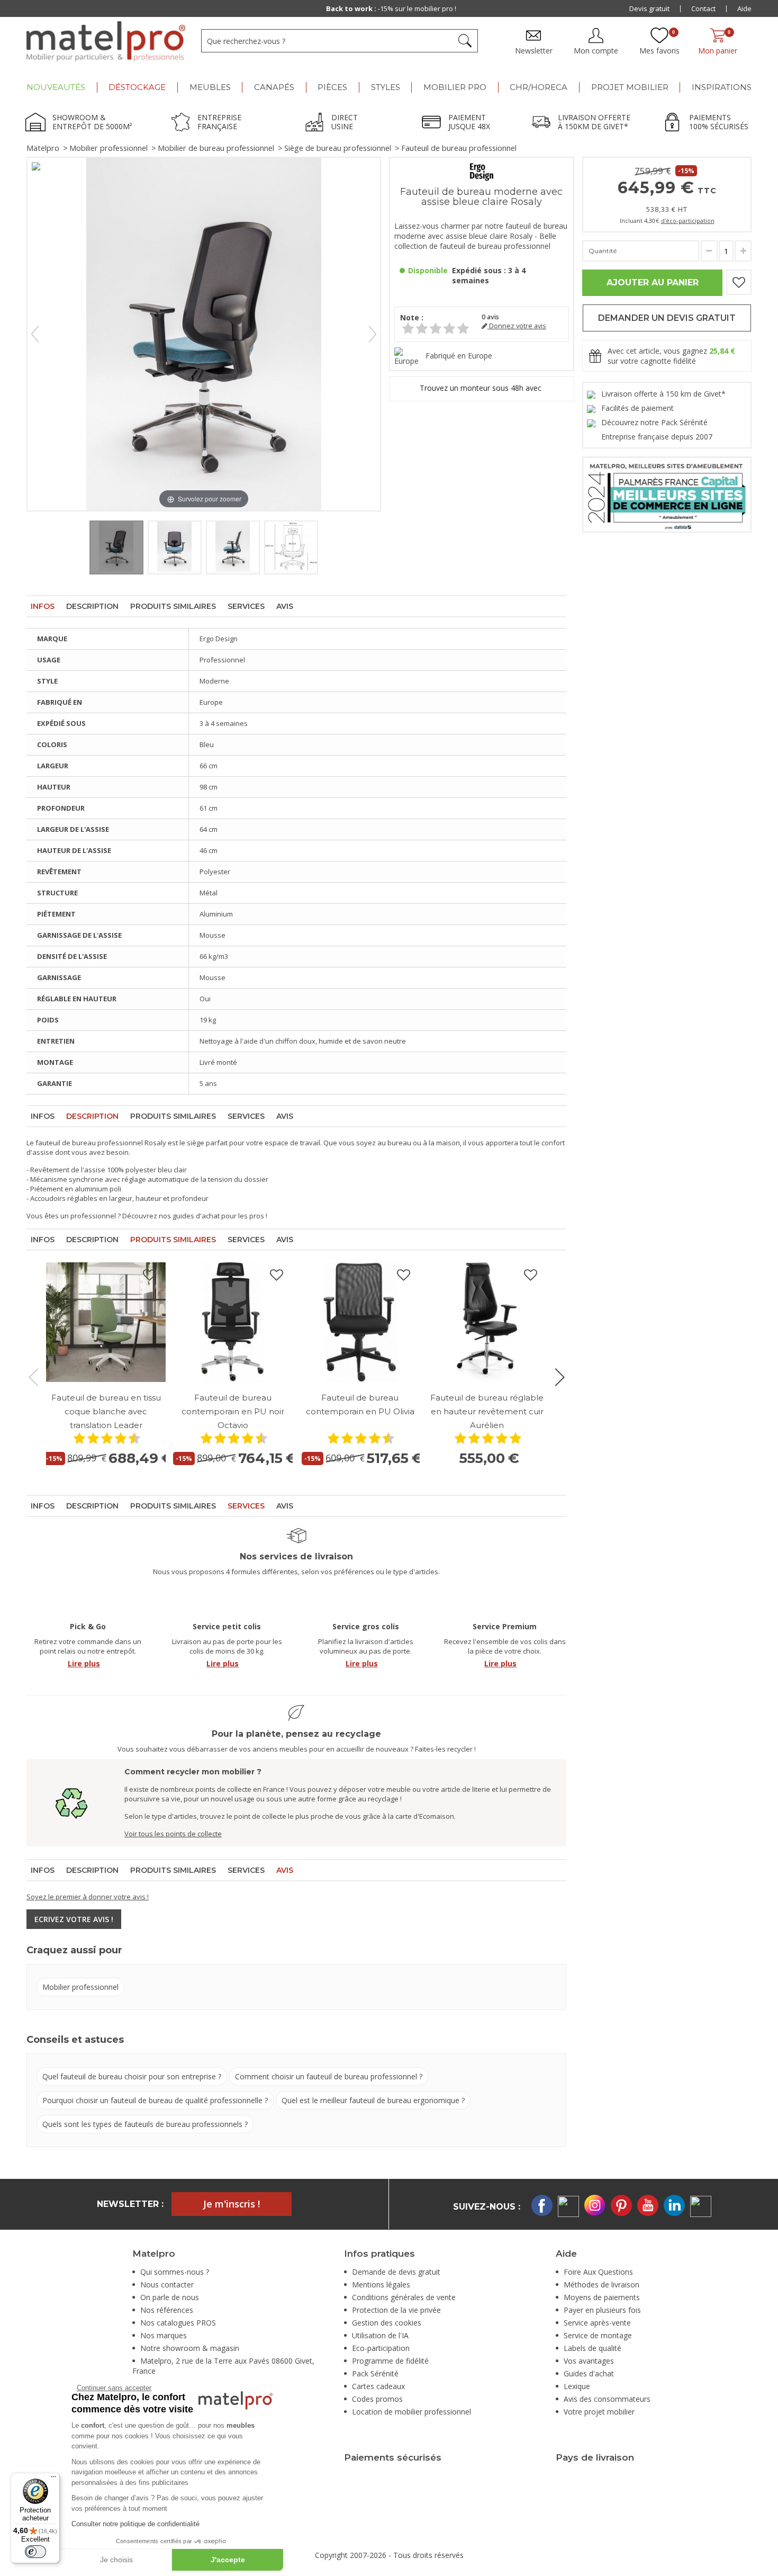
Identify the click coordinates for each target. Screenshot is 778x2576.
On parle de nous (170, 2297)
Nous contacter (167, 2285)
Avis (285, 606)
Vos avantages (589, 2361)
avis (490, 317)
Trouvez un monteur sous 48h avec (482, 388)
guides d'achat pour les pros (218, 1216)
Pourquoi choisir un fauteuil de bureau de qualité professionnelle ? (155, 2100)
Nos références (167, 2310)
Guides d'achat (589, 2373)
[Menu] (53, 2479)
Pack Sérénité (375, 2373)
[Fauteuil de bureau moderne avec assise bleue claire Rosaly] (116, 547)
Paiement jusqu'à (391, 8)
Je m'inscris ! (232, 2204)
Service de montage (598, 2335)
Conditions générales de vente (404, 2297)
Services (246, 606)
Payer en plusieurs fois (602, 2310)
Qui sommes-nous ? (175, 2272)
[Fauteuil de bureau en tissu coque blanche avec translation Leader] (106, 1322)
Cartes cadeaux (378, 2386)
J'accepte (228, 2560)
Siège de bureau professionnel (338, 148)
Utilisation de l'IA (380, 2335)
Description (92, 606)
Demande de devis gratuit (396, 2272)
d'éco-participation (688, 221)
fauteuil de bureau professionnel (89, 1143)
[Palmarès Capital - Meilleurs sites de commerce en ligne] (667, 494)
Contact (703, 8)
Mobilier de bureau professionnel (216, 148)
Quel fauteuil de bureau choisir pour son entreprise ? (132, 2076)
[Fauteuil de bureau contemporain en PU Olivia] (360, 1322)
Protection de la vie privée (396, 2310)
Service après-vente (597, 2323)
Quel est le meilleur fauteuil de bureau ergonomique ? (373, 2100)
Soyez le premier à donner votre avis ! (88, 1897)
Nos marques (164, 2335)
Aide (744, 8)
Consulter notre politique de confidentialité (135, 2524)
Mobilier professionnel (108, 148)
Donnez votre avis (517, 326)
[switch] (35, 2552)
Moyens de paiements (602, 2297)
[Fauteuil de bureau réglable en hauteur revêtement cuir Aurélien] (487, 1322)
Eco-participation (381, 2348)
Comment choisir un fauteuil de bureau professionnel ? (329, 2076)
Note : (412, 317)
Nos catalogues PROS (178, 2323)
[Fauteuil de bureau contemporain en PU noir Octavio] (233, 1322)
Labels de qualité (592, 2348)
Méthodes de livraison (601, 2285)
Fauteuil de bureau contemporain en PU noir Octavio (233, 1411)
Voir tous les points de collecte (173, 1834)
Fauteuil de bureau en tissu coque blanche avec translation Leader (106, 1411)
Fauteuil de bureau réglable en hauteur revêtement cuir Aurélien (487, 1411)
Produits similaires (173, 606)
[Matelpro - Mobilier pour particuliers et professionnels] (106, 41)
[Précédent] (35, 334)
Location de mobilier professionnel (411, 2412)
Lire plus (84, 1663)
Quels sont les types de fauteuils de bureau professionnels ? (145, 2124)
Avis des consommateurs (607, 2399)
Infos (43, 606)
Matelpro (43, 148)
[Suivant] (373, 334)
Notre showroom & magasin (190, 2348)
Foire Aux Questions (598, 2272)
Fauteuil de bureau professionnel (459, 148)
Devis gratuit (649, 8)
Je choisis (116, 2560)
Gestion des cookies (387, 2323)
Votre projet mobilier (599, 2412)
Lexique (577, 2386)
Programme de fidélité (390, 2361)
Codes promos (377, 2399)
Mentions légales (381, 2285)
